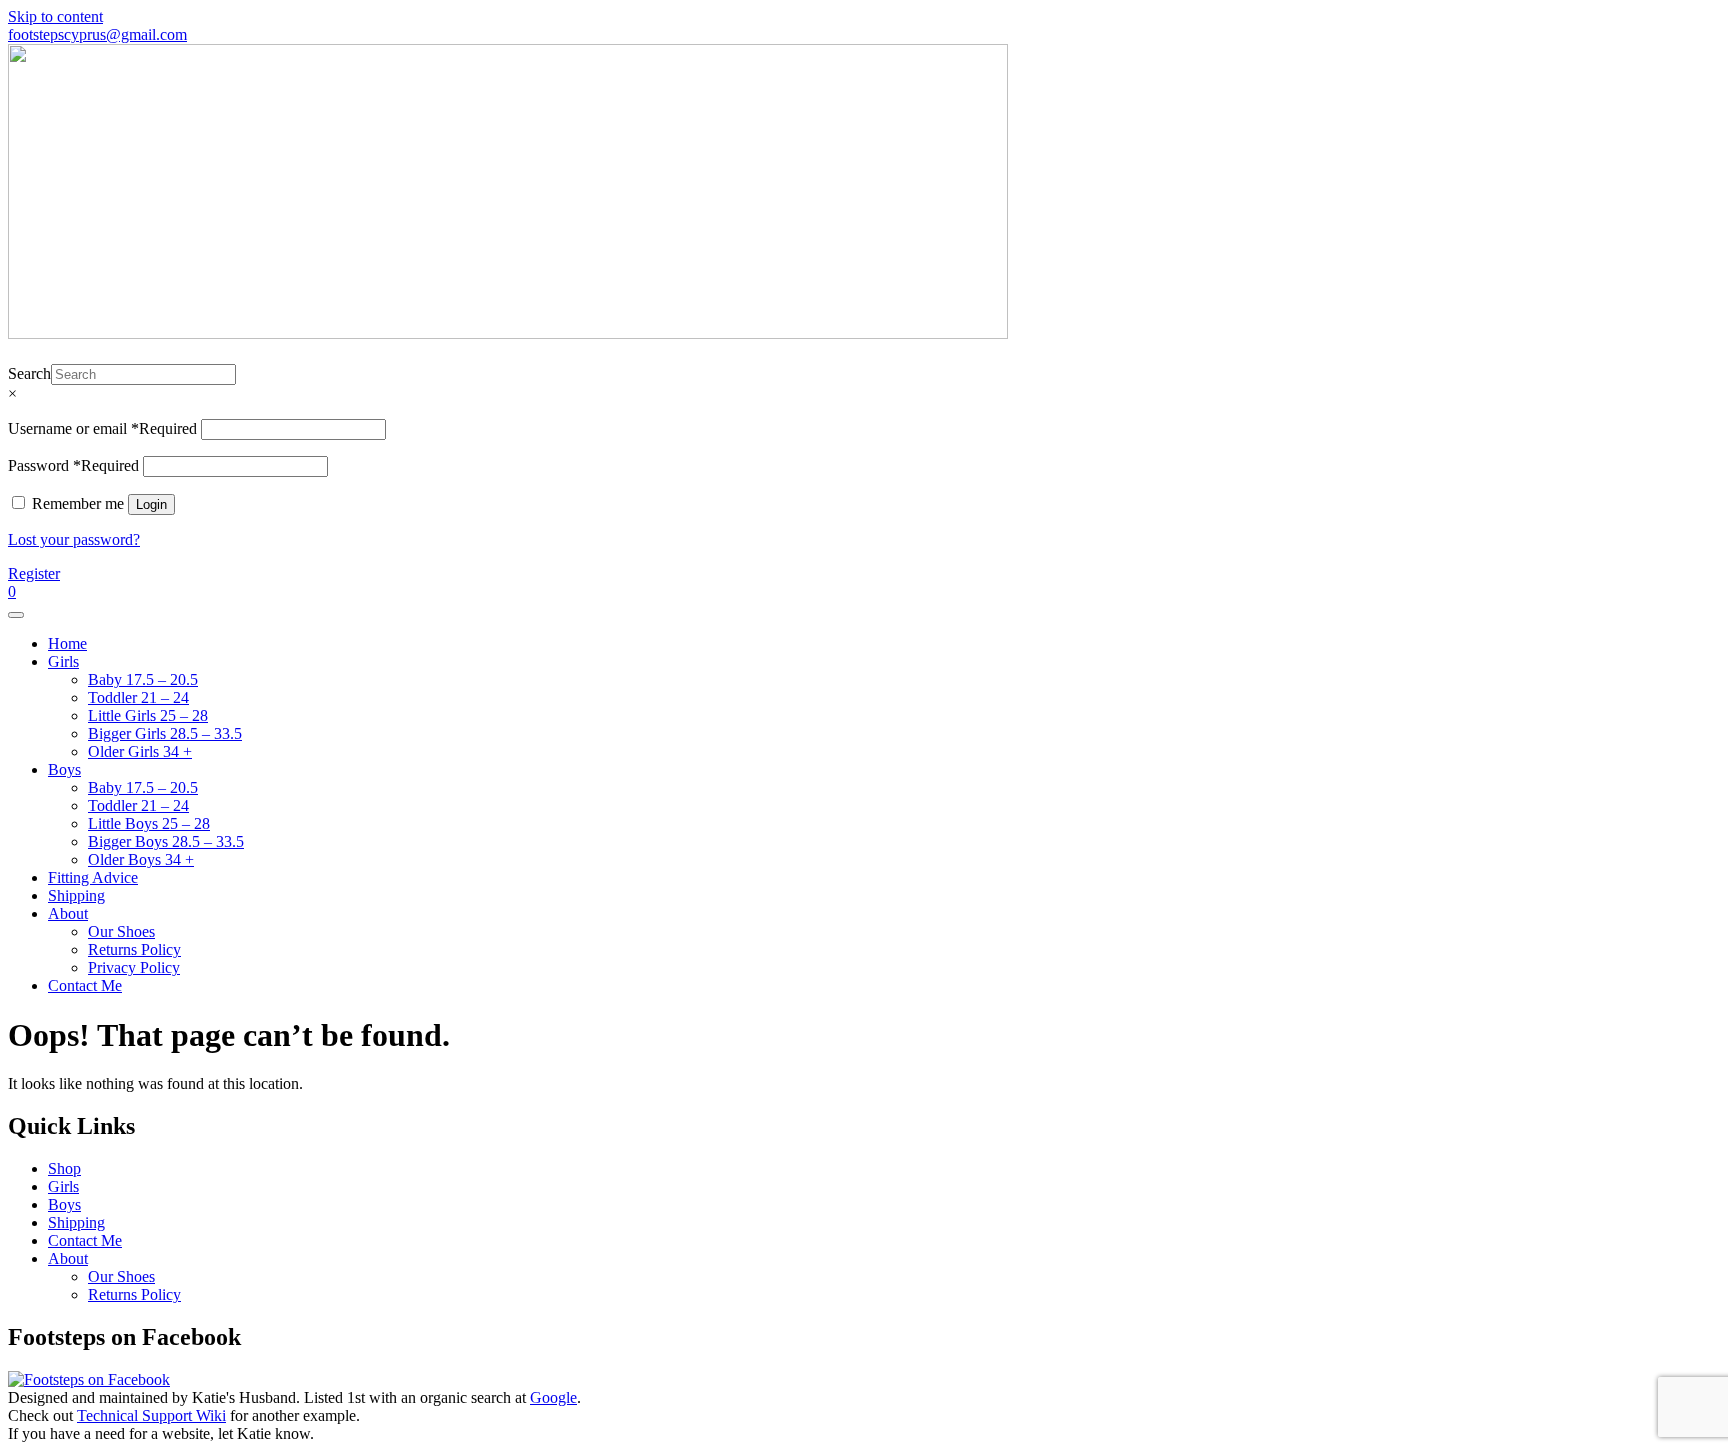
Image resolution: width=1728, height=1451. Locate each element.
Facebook (1034, 34)
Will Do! (1629, 34)
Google (553, 1397)
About (68, 913)
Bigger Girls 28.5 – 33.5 (165, 733)
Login (151, 504)
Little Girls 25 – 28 (148, 715)
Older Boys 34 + (141, 859)
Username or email (102, 428)
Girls (63, 661)
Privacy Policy (134, 967)
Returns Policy (134, 949)
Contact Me (85, 985)
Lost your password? (74, 539)
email (769, 34)
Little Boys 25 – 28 (149, 823)
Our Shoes (121, 931)
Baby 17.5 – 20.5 (143, 679)
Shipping (76, 895)
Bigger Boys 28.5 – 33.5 (166, 841)
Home (67, 643)
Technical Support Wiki (151, 1415)
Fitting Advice (93, 877)
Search (29, 373)
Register (34, 573)
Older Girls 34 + (140, 751)
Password (73, 465)
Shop (64, 1168)
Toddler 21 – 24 (138, 697)
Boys (64, 769)
